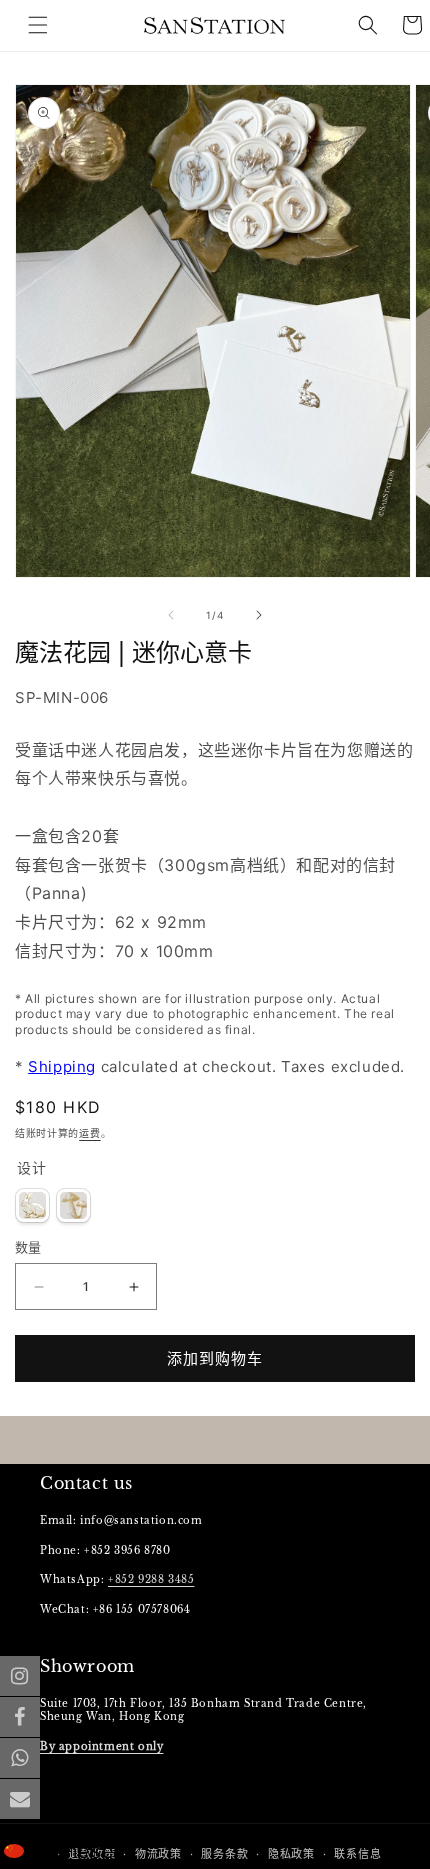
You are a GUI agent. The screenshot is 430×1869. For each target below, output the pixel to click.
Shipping (62, 1066)
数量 (28, 1247)
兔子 (32, 1205)
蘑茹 (73, 1205)
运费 (89, 1133)
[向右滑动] (259, 615)
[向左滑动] (171, 615)
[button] (368, 25)
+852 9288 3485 (151, 1579)
